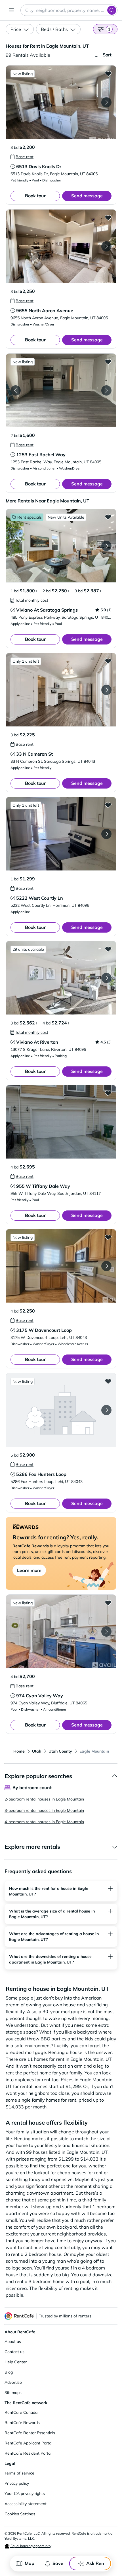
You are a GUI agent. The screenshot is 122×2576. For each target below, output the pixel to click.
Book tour (35, 196)
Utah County (60, 1751)
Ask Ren (95, 2563)
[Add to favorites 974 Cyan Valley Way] (108, 1603)
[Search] (112, 10)
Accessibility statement (26, 2504)
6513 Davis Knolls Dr (39, 166)
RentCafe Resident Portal (28, 2453)
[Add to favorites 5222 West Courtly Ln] (108, 805)
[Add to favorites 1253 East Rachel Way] (108, 362)
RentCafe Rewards (22, 2423)
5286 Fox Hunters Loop (41, 1474)
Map (30, 2563)
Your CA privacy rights (25, 2493)
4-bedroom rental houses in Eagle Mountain (44, 1822)
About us (13, 2342)
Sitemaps (13, 2393)
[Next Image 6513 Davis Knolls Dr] (106, 102)
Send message (87, 196)
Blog (9, 2372)
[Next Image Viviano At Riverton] (106, 978)
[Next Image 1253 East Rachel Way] (106, 390)
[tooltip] (22, 157)
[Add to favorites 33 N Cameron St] (108, 661)
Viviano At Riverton (37, 1042)
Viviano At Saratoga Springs (47, 610)
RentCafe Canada (21, 2412)
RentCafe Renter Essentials (30, 2433)
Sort (107, 55)
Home (19, 1751)
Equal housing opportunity (30, 2546)
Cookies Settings (20, 2514)
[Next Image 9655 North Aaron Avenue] (106, 246)
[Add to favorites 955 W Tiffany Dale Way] (108, 1093)
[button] (61, 102)
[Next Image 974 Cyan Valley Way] (106, 1632)
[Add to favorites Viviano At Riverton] (108, 949)
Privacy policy (17, 2483)
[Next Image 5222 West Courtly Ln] (106, 834)
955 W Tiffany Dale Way (43, 1186)
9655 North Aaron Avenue (45, 310)
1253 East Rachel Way (41, 455)
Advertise (13, 2382)
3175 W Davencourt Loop (44, 1330)
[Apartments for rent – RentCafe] (19, 2316)
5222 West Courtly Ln (40, 898)
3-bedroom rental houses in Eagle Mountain (44, 1810)
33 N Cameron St (34, 754)
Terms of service (19, 2473)
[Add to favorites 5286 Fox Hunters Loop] (108, 1381)
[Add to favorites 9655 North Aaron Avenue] (108, 217)
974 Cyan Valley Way (40, 1696)
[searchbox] (69, 10)
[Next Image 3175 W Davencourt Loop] (106, 1266)
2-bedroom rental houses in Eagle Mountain (44, 1799)
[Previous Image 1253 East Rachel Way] (16, 390)
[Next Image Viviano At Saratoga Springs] (106, 546)
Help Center (16, 2362)
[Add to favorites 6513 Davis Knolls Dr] (108, 73)
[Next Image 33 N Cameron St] (106, 690)
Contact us (14, 2352)
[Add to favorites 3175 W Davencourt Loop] (108, 1237)
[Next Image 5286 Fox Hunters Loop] (106, 1410)
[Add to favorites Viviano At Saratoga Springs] (108, 517)
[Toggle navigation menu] (11, 10)
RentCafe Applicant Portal (28, 2443)
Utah (37, 1751)
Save (58, 2563)
